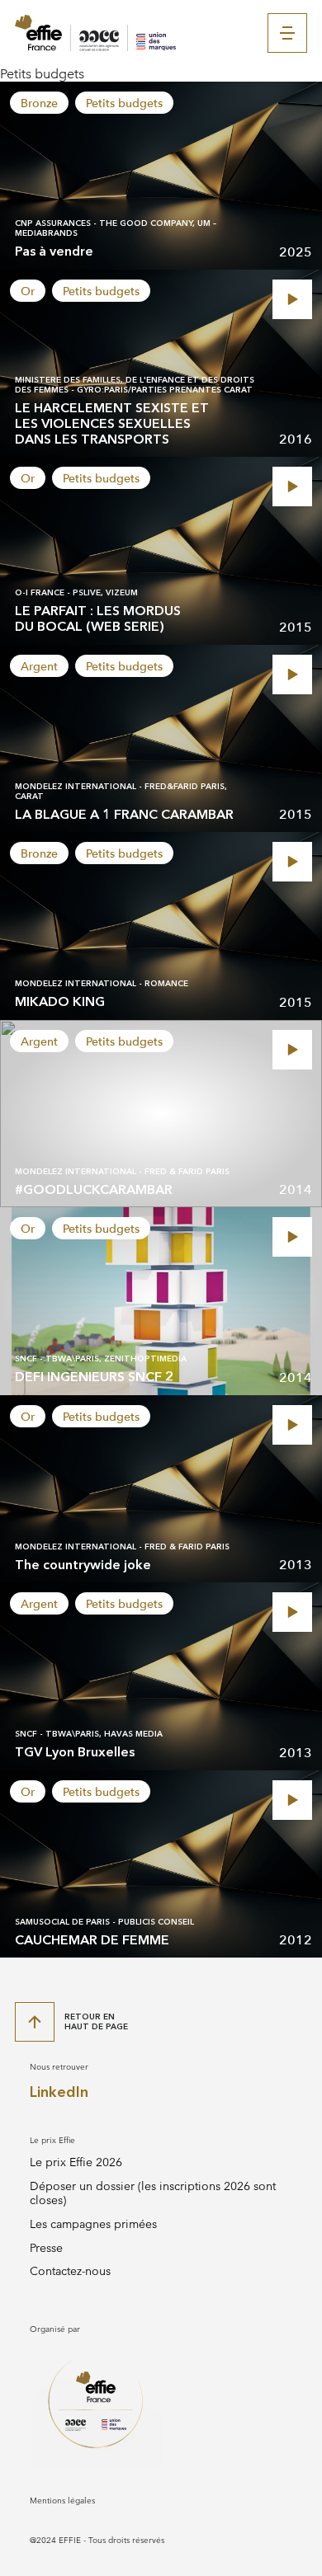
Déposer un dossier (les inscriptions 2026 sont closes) (153, 2193)
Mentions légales (62, 2501)
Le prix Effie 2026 (76, 2162)
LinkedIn (59, 2092)
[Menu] (287, 33)
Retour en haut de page (96, 2021)
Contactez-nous (70, 2271)
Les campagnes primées (93, 2224)
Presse (46, 2248)
